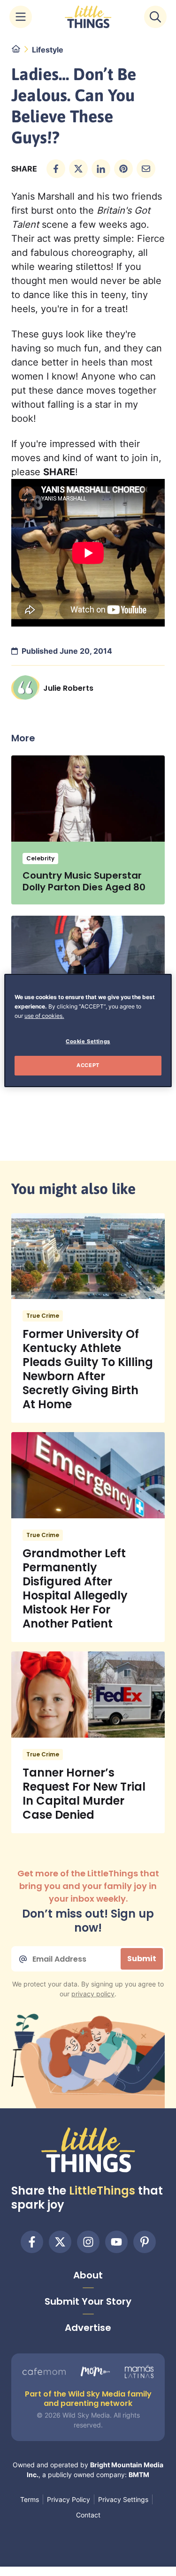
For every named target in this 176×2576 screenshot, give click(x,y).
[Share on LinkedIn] (101, 169)
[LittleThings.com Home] (88, 17)
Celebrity (40, 858)
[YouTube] (116, 2242)
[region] (88, 1030)
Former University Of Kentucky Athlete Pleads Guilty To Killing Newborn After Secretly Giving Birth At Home (88, 1369)
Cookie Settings (88, 1041)
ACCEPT (88, 1065)
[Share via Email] (146, 169)
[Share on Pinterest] (123, 169)
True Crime (43, 1316)
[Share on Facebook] (56, 169)
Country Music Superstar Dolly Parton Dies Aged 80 (84, 881)
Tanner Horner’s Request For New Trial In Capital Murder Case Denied (84, 1794)
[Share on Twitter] (78, 169)
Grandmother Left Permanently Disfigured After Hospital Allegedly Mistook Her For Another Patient (75, 1588)
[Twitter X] (60, 2242)
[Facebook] (32, 2242)
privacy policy (93, 1994)
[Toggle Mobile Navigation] (21, 17)
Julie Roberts (68, 688)
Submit (142, 1959)
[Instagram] (88, 2242)
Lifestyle (48, 50)
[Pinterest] (145, 2242)
